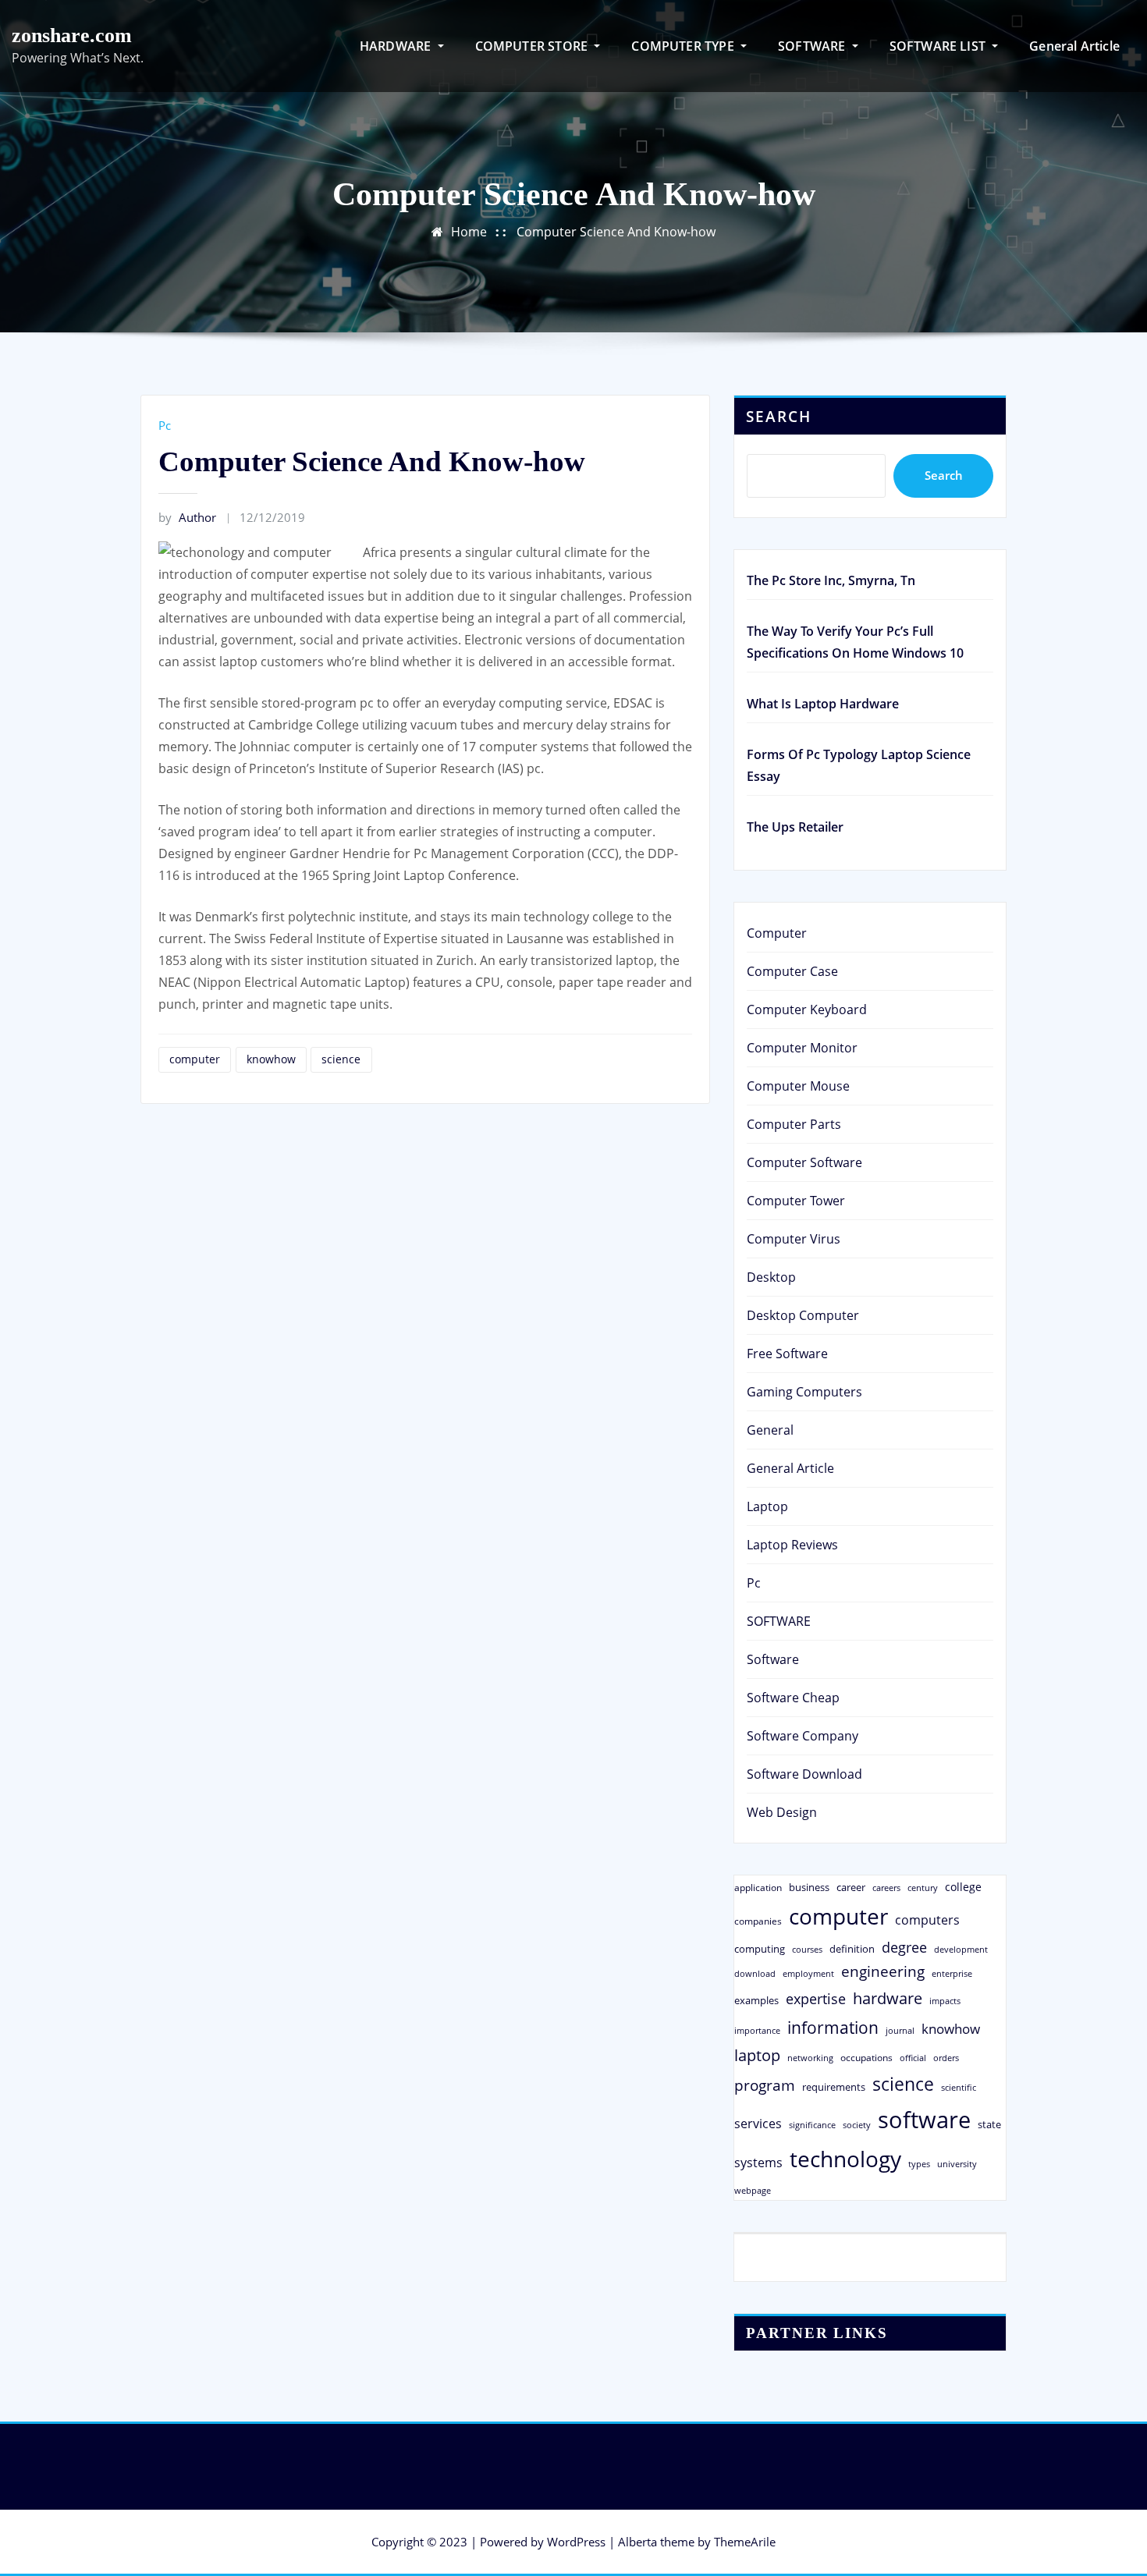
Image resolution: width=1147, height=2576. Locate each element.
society (857, 2125)
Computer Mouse (798, 1086)
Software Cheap (793, 1698)
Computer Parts (794, 1124)
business (809, 1887)
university (957, 2164)
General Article (1074, 46)
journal (900, 2031)
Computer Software (804, 1162)
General (770, 1430)
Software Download (804, 1774)
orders (946, 2058)
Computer (777, 933)
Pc (165, 425)
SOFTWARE (813, 46)
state (989, 2124)
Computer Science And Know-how (616, 232)
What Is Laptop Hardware (823, 704)
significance (812, 2125)
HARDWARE (397, 46)
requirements (834, 2087)
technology (845, 2159)
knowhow (271, 1059)
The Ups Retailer (795, 827)
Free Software (787, 1354)
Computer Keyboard (807, 1009)
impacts (945, 2001)
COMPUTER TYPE (684, 46)
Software (773, 1659)
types (919, 2164)
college (963, 1887)
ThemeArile (745, 2542)
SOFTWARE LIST (939, 46)
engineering (883, 1971)
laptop (757, 2055)
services (758, 2124)
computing (760, 1949)
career (851, 1887)
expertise (816, 1999)
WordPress (576, 2542)
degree (904, 1947)
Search (779, 416)
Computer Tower (796, 1201)
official (913, 2058)
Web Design (782, 1812)
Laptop (767, 1506)
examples (756, 2000)
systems (758, 2163)
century (923, 1888)
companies (758, 1921)
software (924, 2120)
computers (927, 1920)
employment (808, 1974)
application (758, 1887)
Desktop (771, 1277)
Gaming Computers (804, 1392)
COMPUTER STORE (533, 46)
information (833, 2027)
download (755, 1973)
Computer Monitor (802, 1048)
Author (187, 517)
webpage (753, 2191)
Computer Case (792, 971)
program (765, 2085)
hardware (888, 1998)
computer (195, 1059)
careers (886, 1888)
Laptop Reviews (792, 1545)
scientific (959, 2088)
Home (469, 232)
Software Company (803, 1736)
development (961, 1949)
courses (807, 1949)
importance (757, 2030)
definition (852, 1949)
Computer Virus (794, 1239)
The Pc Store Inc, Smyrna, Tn (831, 580)
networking (810, 2058)
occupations (866, 2058)
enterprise (952, 1973)
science (341, 1059)
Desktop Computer (803, 1315)
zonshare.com (72, 35)
